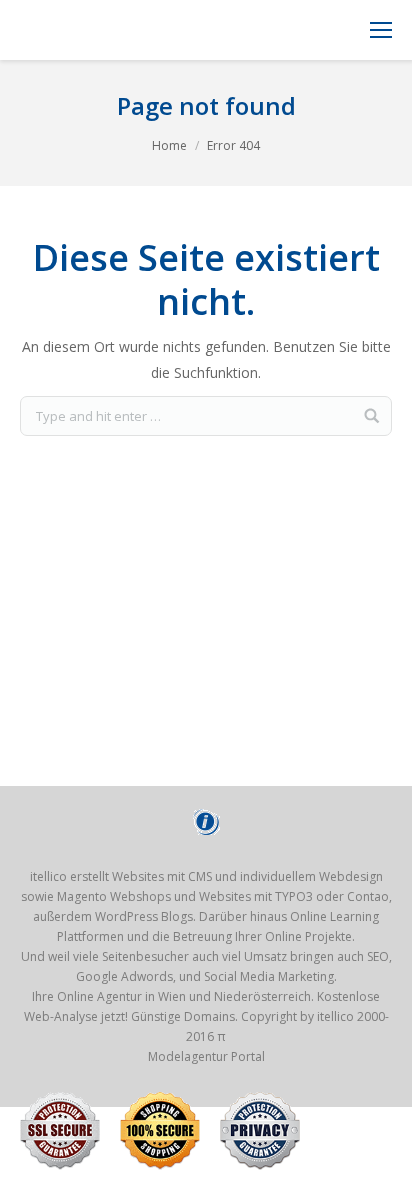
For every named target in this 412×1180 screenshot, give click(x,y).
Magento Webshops (114, 896)
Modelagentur (188, 1056)
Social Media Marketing (269, 976)
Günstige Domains (183, 1016)
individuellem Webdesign (311, 876)
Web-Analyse (61, 1016)
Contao (368, 896)
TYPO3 (294, 896)
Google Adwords (124, 976)
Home (169, 145)
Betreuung (202, 936)
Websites (225, 896)
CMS (200, 876)
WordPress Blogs (144, 916)
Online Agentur (99, 996)
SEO (378, 956)
